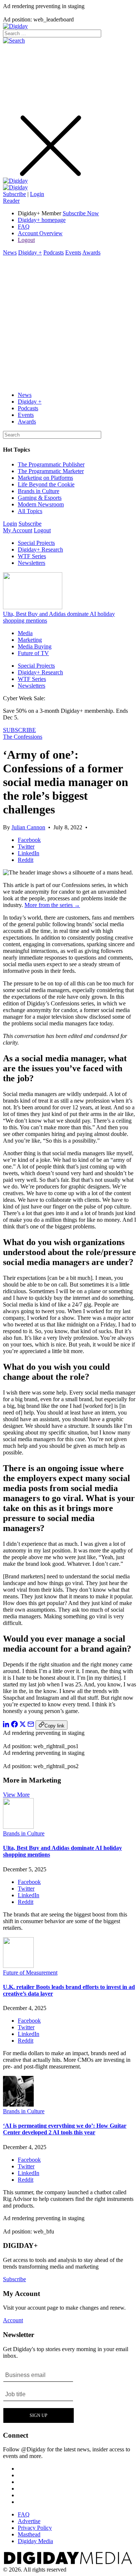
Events (73, 252)
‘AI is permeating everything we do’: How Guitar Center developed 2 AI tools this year (65, 2129)
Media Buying (35, 646)
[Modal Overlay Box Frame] (39, 2395)
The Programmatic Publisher (51, 464)
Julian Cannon (28, 827)
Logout (26, 240)
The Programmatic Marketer (51, 471)
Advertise (29, 2521)
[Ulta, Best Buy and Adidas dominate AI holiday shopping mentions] (18, 1827)
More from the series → (52, 905)
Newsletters (32, 563)
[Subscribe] (15, 187)
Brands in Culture (39, 491)
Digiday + (30, 252)
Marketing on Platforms (45, 478)
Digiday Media (35, 2541)
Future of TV (33, 653)
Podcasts (54, 252)
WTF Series (32, 556)
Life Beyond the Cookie (46, 484)
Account (13, 2320)
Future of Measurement (30, 1973)
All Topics (30, 511)
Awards (91, 252)
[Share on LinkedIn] (6, 1725)
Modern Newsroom (41, 504)
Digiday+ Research (40, 549)
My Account (18, 530)
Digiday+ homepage (42, 220)
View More (16, 1795)
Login (37, 194)
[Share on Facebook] (14, 1725)
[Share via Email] (31, 1725)
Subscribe (14, 194)
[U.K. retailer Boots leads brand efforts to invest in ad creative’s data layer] (18, 1966)
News (10, 252)
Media (25, 633)
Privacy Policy (35, 2528)
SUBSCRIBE (19, 730)
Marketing (30, 640)
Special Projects (36, 543)
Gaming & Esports (40, 498)
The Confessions (23, 737)
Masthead (29, 2534)
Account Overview (40, 233)
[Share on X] (23, 1725)
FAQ (24, 227)
